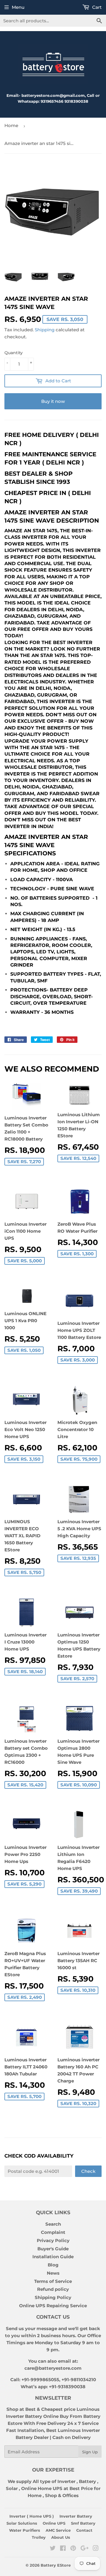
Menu (18, 7)
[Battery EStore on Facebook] (63, 2549)
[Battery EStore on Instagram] (96, 2549)
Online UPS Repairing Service (53, 2306)
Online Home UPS (42, 2488)
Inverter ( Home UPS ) (32, 2516)
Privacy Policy (53, 2240)
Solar (12, 2488)
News (53, 2273)
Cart (96, 7)
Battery (87, 2481)
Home (11, 125)
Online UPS (54, 2523)
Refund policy (53, 2289)
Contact (84, 2530)
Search (53, 2224)
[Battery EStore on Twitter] (53, 2549)
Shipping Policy (53, 2297)
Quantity (14, 353)
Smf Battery (83, 2523)
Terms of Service (53, 2281)
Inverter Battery (76, 2516)
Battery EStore (56, 2565)
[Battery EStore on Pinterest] (73, 2549)
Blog (53, 2265)
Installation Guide (53, 2257)
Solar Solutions (22, 2523)
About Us (61, 2537)
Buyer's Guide (53, 2249)
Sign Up (90, 2452)
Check (88, 2171)
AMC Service (58, 2530)
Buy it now (53, 401)
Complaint (53, 2232)
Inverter (66, 2481)
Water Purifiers (25, 2530)
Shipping (45, 330)
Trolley (39, 2537)
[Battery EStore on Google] (85, 2549)
